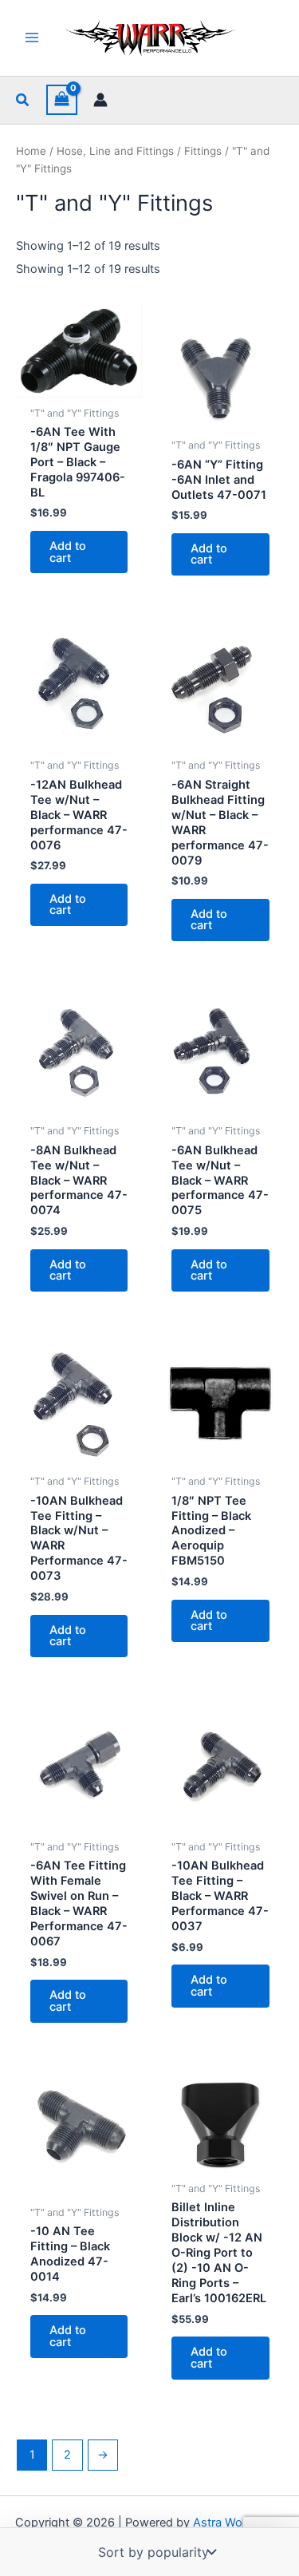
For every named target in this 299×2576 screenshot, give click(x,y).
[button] (23, 100)
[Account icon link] (100, 100)
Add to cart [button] (68, 552)
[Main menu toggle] (32, 38)
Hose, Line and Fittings (115, 151)
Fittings (203, 151)
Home (31, 151)
